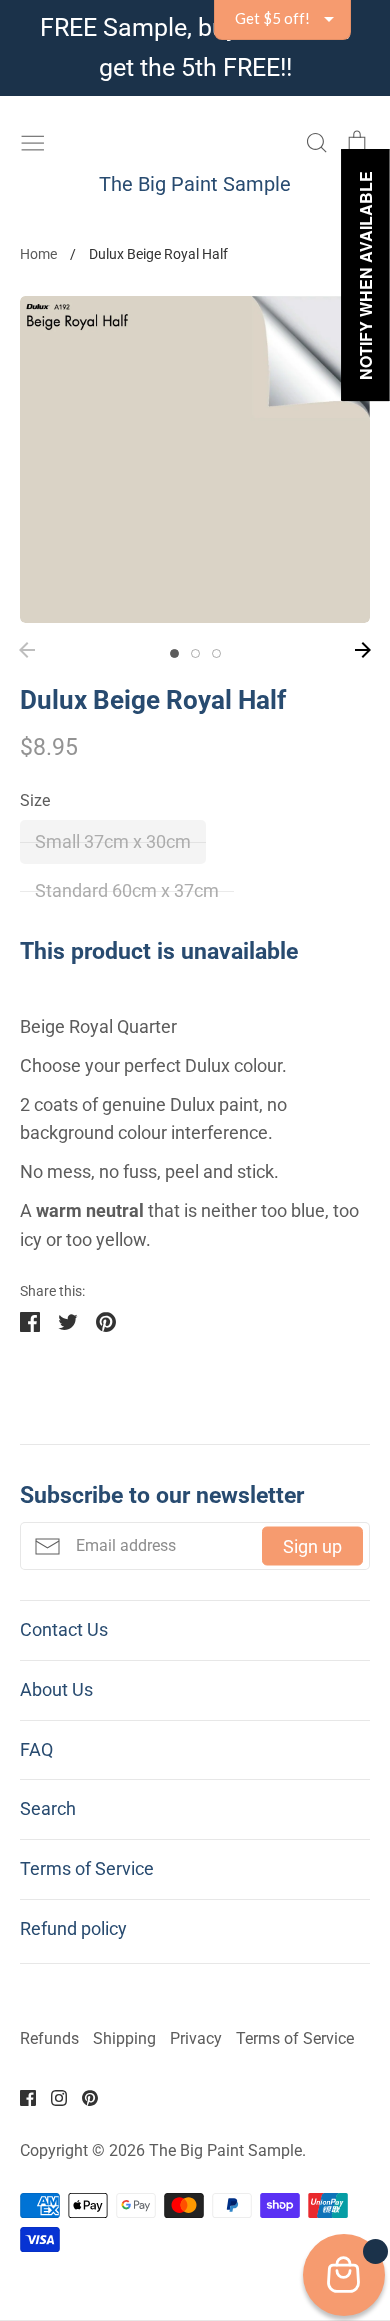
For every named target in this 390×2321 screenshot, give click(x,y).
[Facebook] (20, 2096)
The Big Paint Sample (195, 184)
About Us (56, 1689)
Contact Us (64, 1629)
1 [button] (174, 653)
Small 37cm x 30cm (113, 841)
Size (35, 801)
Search (48, 1808)
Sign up (312, 1545)
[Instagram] (51, 2096)
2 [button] (195, 653)
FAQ (36, 1749)
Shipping (124, 2039)
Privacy (196, 2039)
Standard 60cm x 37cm (127, 890)
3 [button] (216, 653)
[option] (195, 459)
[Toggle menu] (33, 140)
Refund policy (73, 1928)
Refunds (49, 2039)
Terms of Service (87, 1868)
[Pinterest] (82, 2096)
